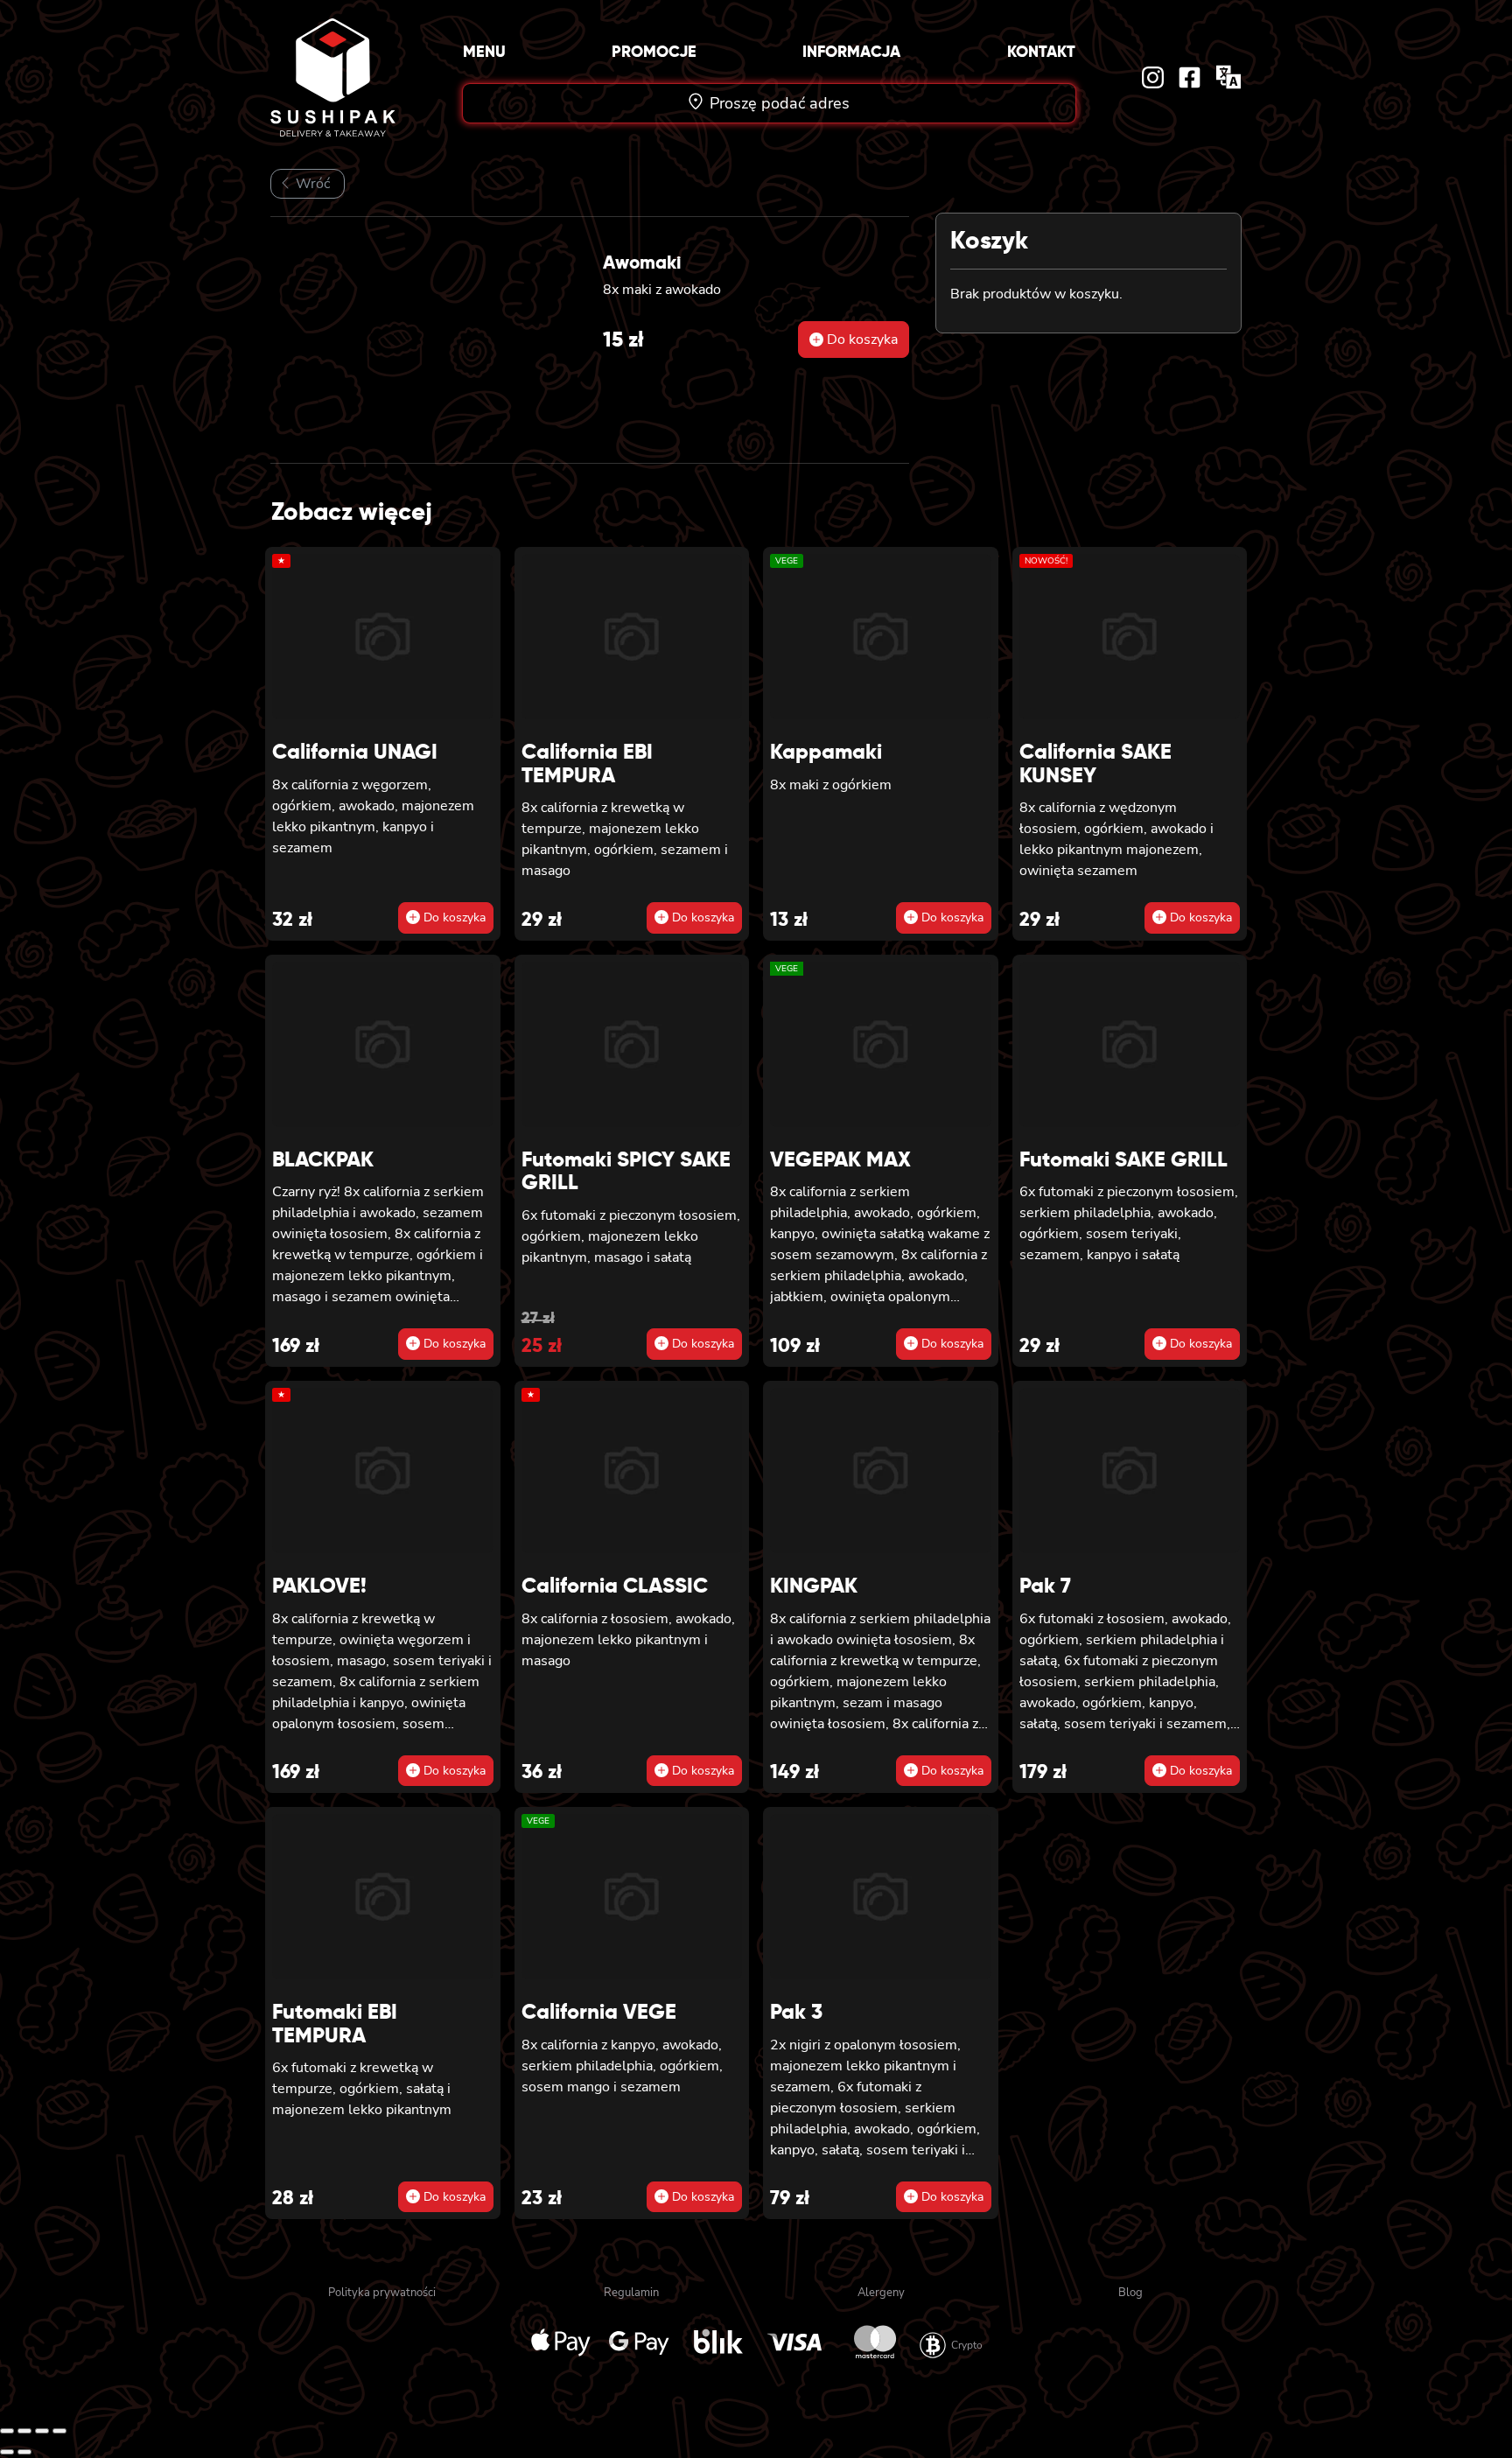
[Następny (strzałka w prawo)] (24, 2452)
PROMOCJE (654, 51)
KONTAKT (1041, 51)
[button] (854, 340)
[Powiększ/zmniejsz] (7, 2431)
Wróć (311, 184)
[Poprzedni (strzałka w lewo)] (7, 2452)
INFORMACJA (851, 51)
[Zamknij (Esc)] (59, 2431)
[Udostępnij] (42, 2431)
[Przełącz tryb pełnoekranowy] (24, 2431)
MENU (484, 51)
